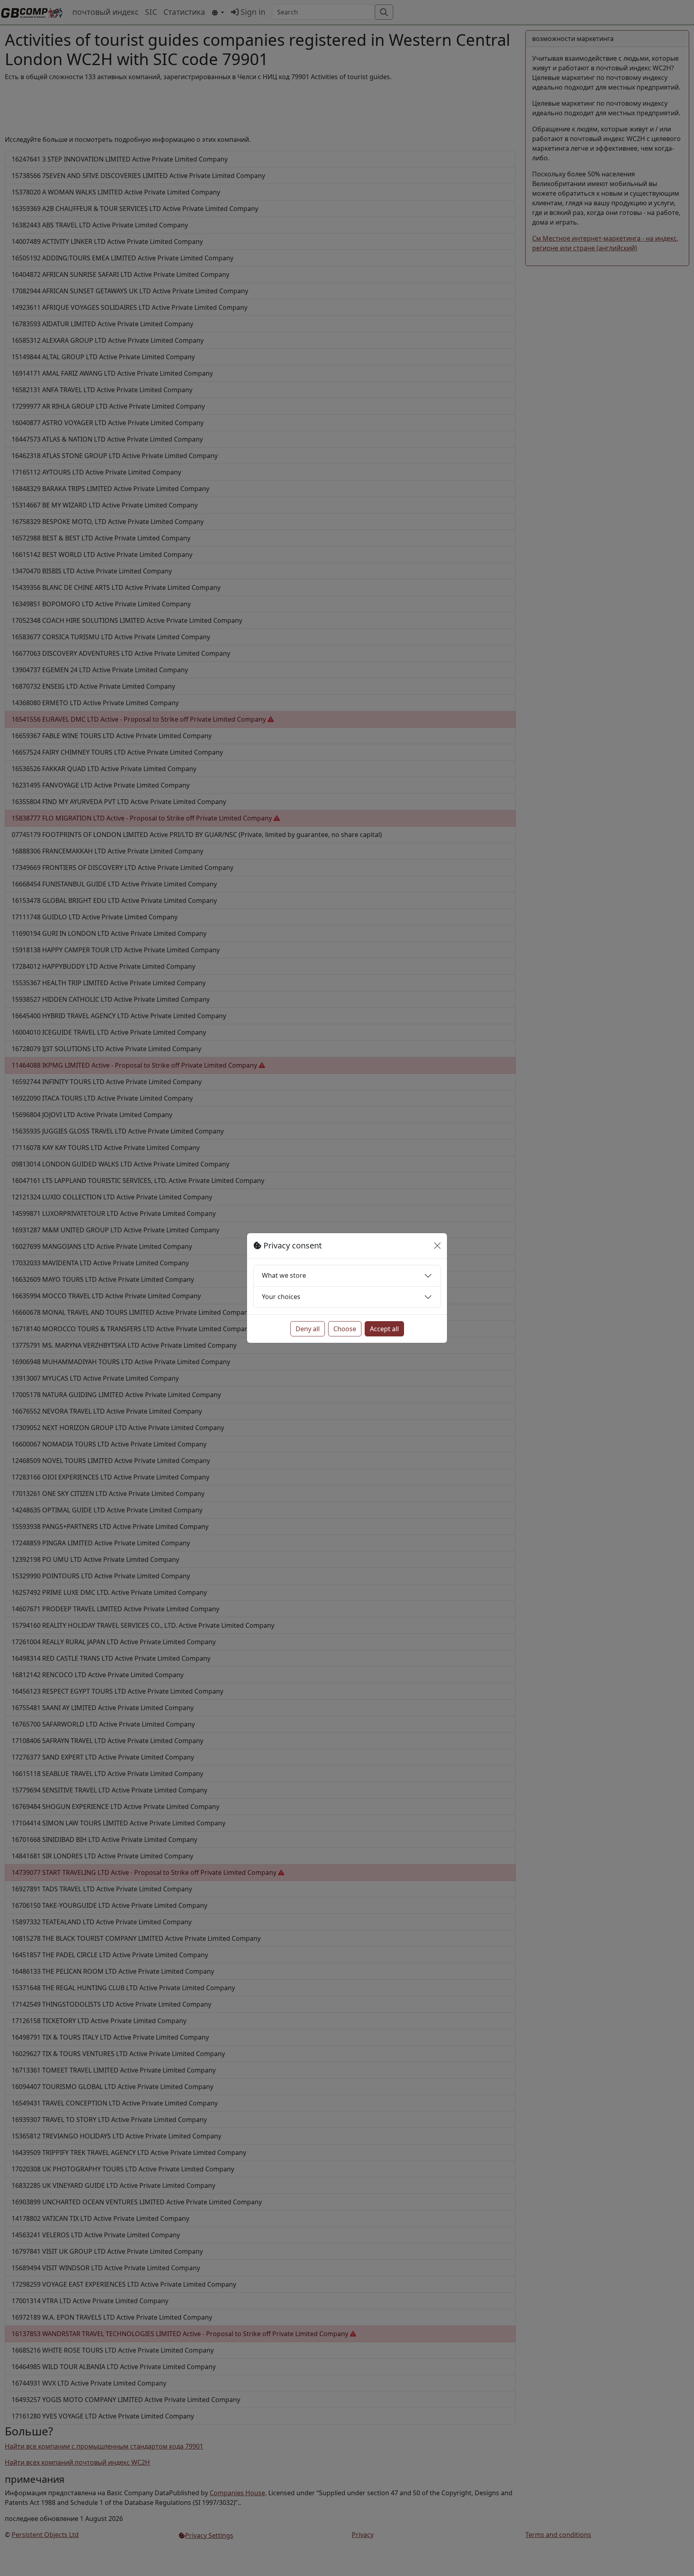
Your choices (281, 1297)
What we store (284, 1275)
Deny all (308, 1329)
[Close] (437, 1246)
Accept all (384, 1329)
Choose (345, 1329)
